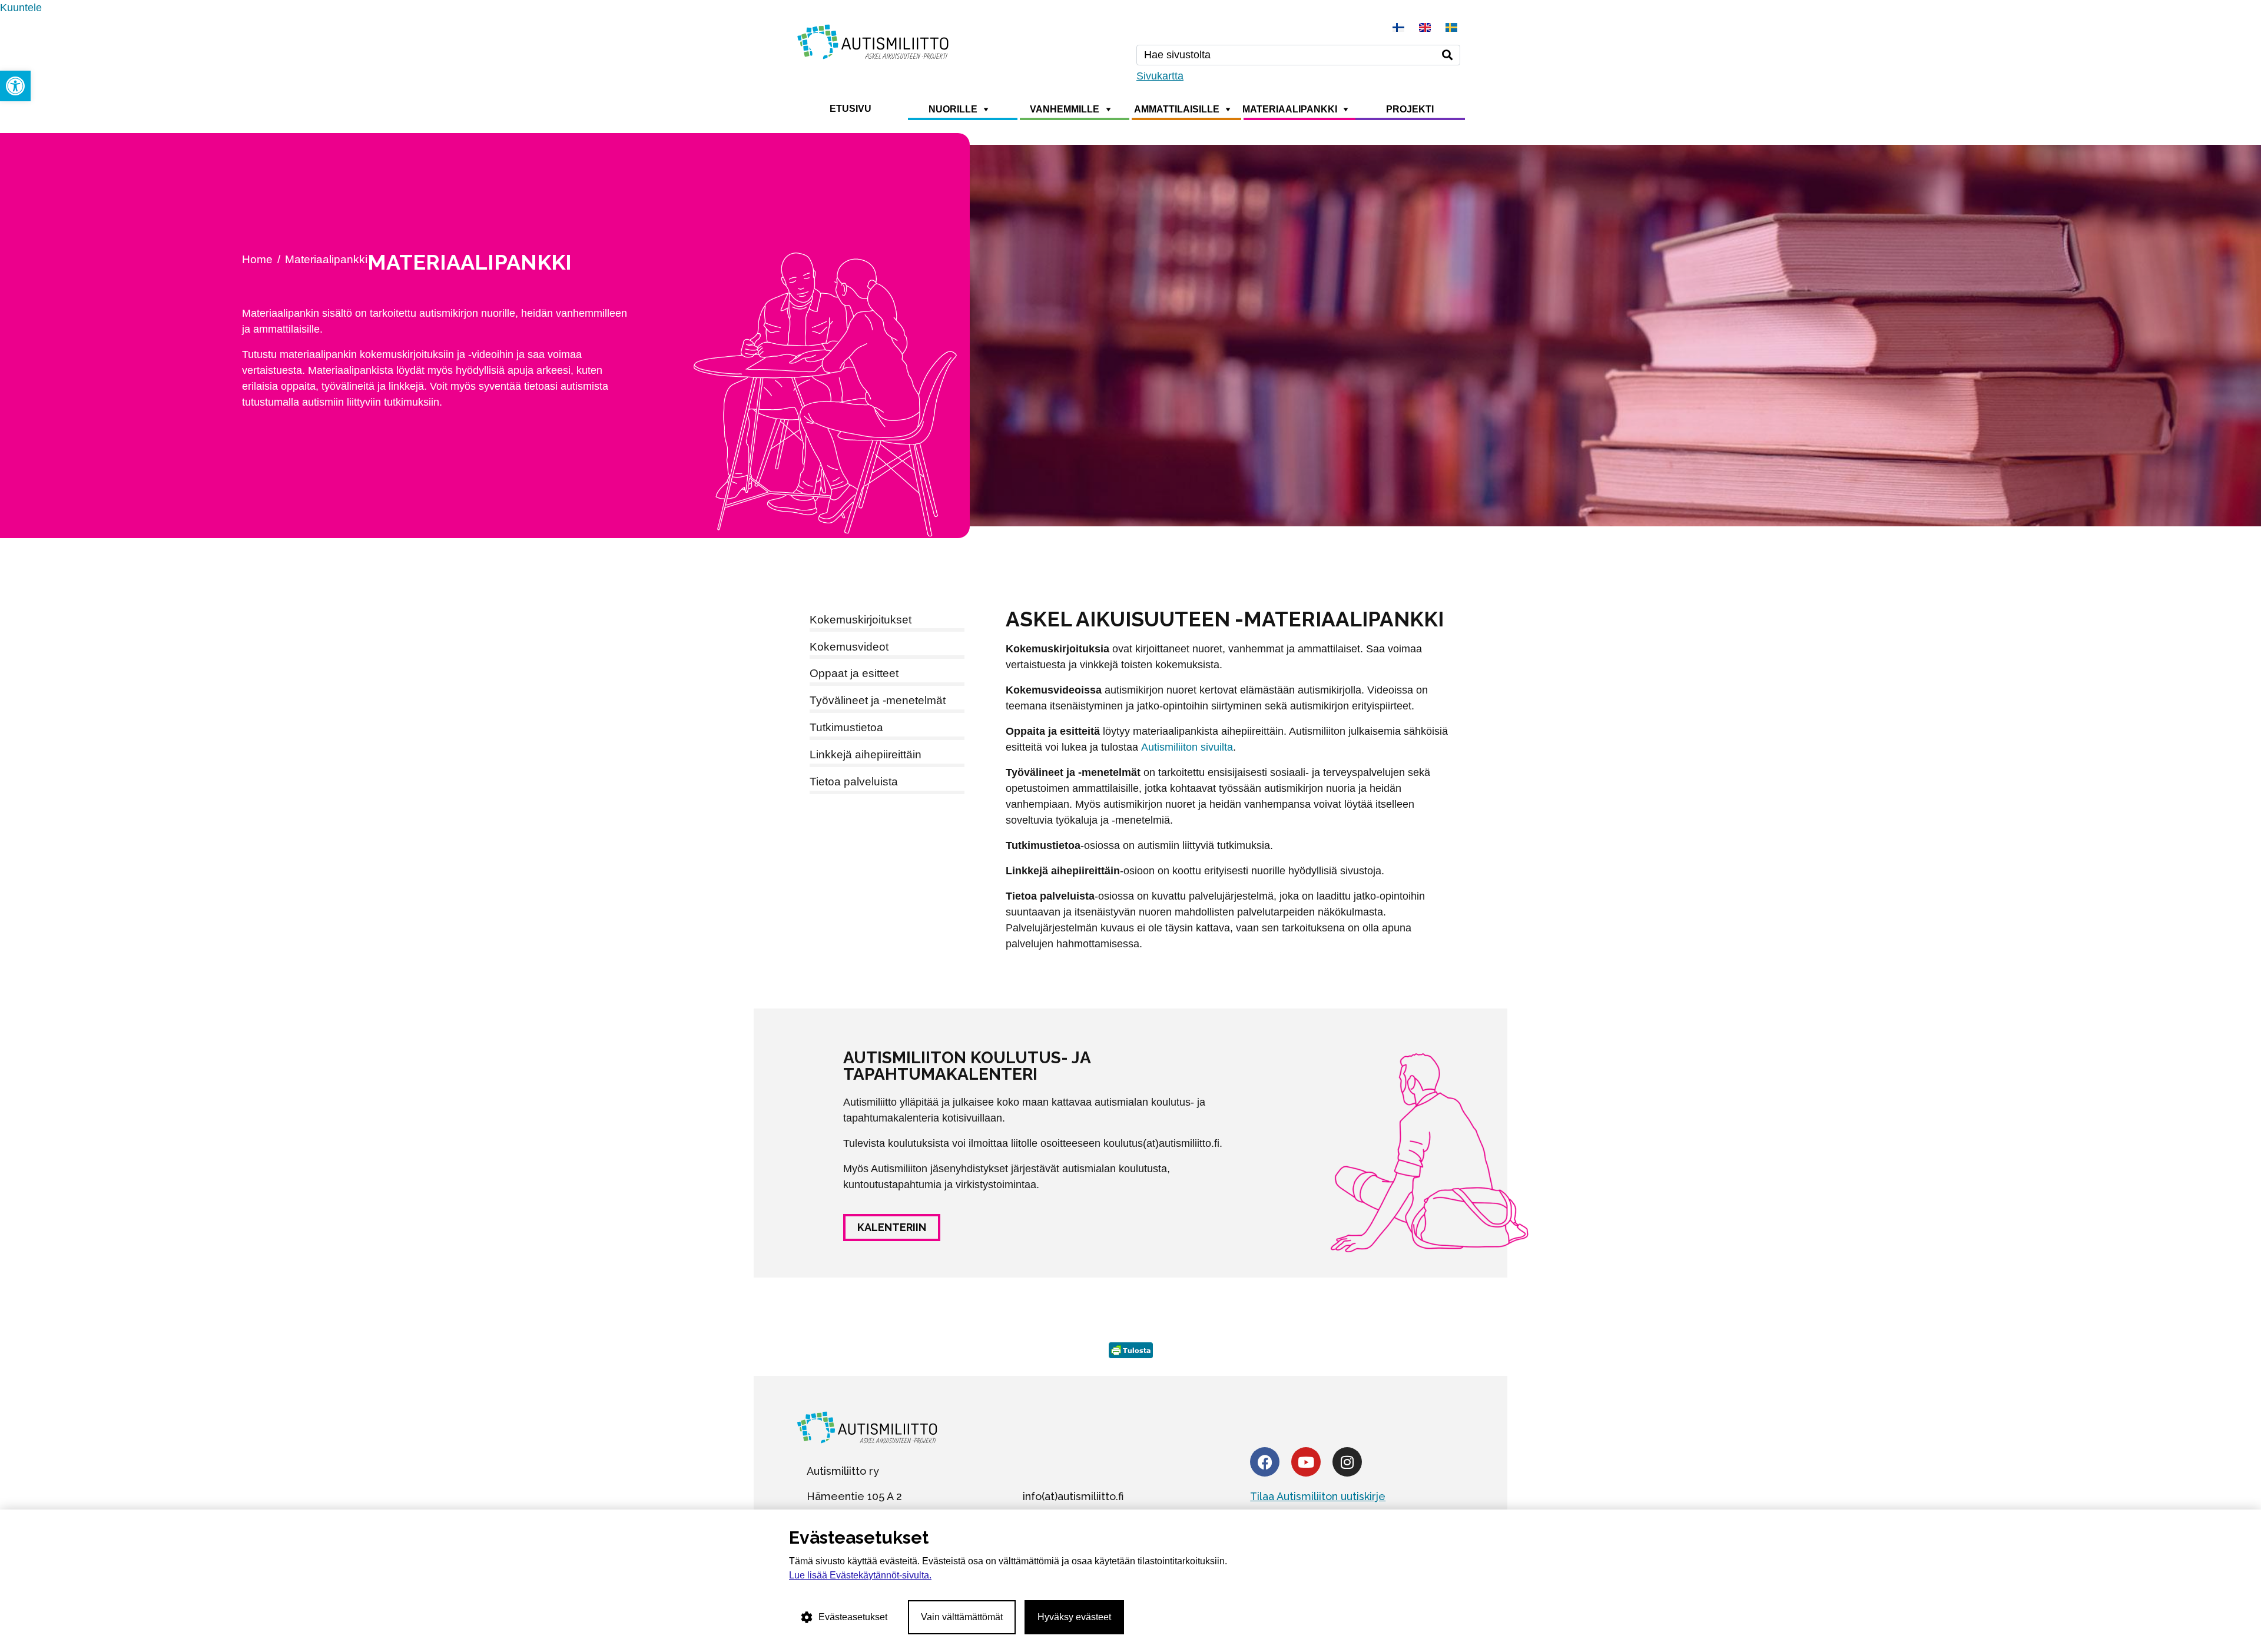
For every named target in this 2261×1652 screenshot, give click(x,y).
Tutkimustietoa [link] (846, 727)
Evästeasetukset (853, 1617)
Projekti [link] (1410, 109)
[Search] (1447, 55)
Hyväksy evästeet (1074, 1617)
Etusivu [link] (851, 109)
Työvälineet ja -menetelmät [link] (878, 700)
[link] (15, 86)
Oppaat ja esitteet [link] (854, 673)
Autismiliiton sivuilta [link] (1187, 747)
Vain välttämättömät (962, 1617)
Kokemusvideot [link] (849, 647)
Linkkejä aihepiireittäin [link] (866, 754)
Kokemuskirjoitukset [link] (861, 620)
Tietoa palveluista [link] (854, 782)
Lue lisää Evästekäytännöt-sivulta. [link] (860, 1575)
